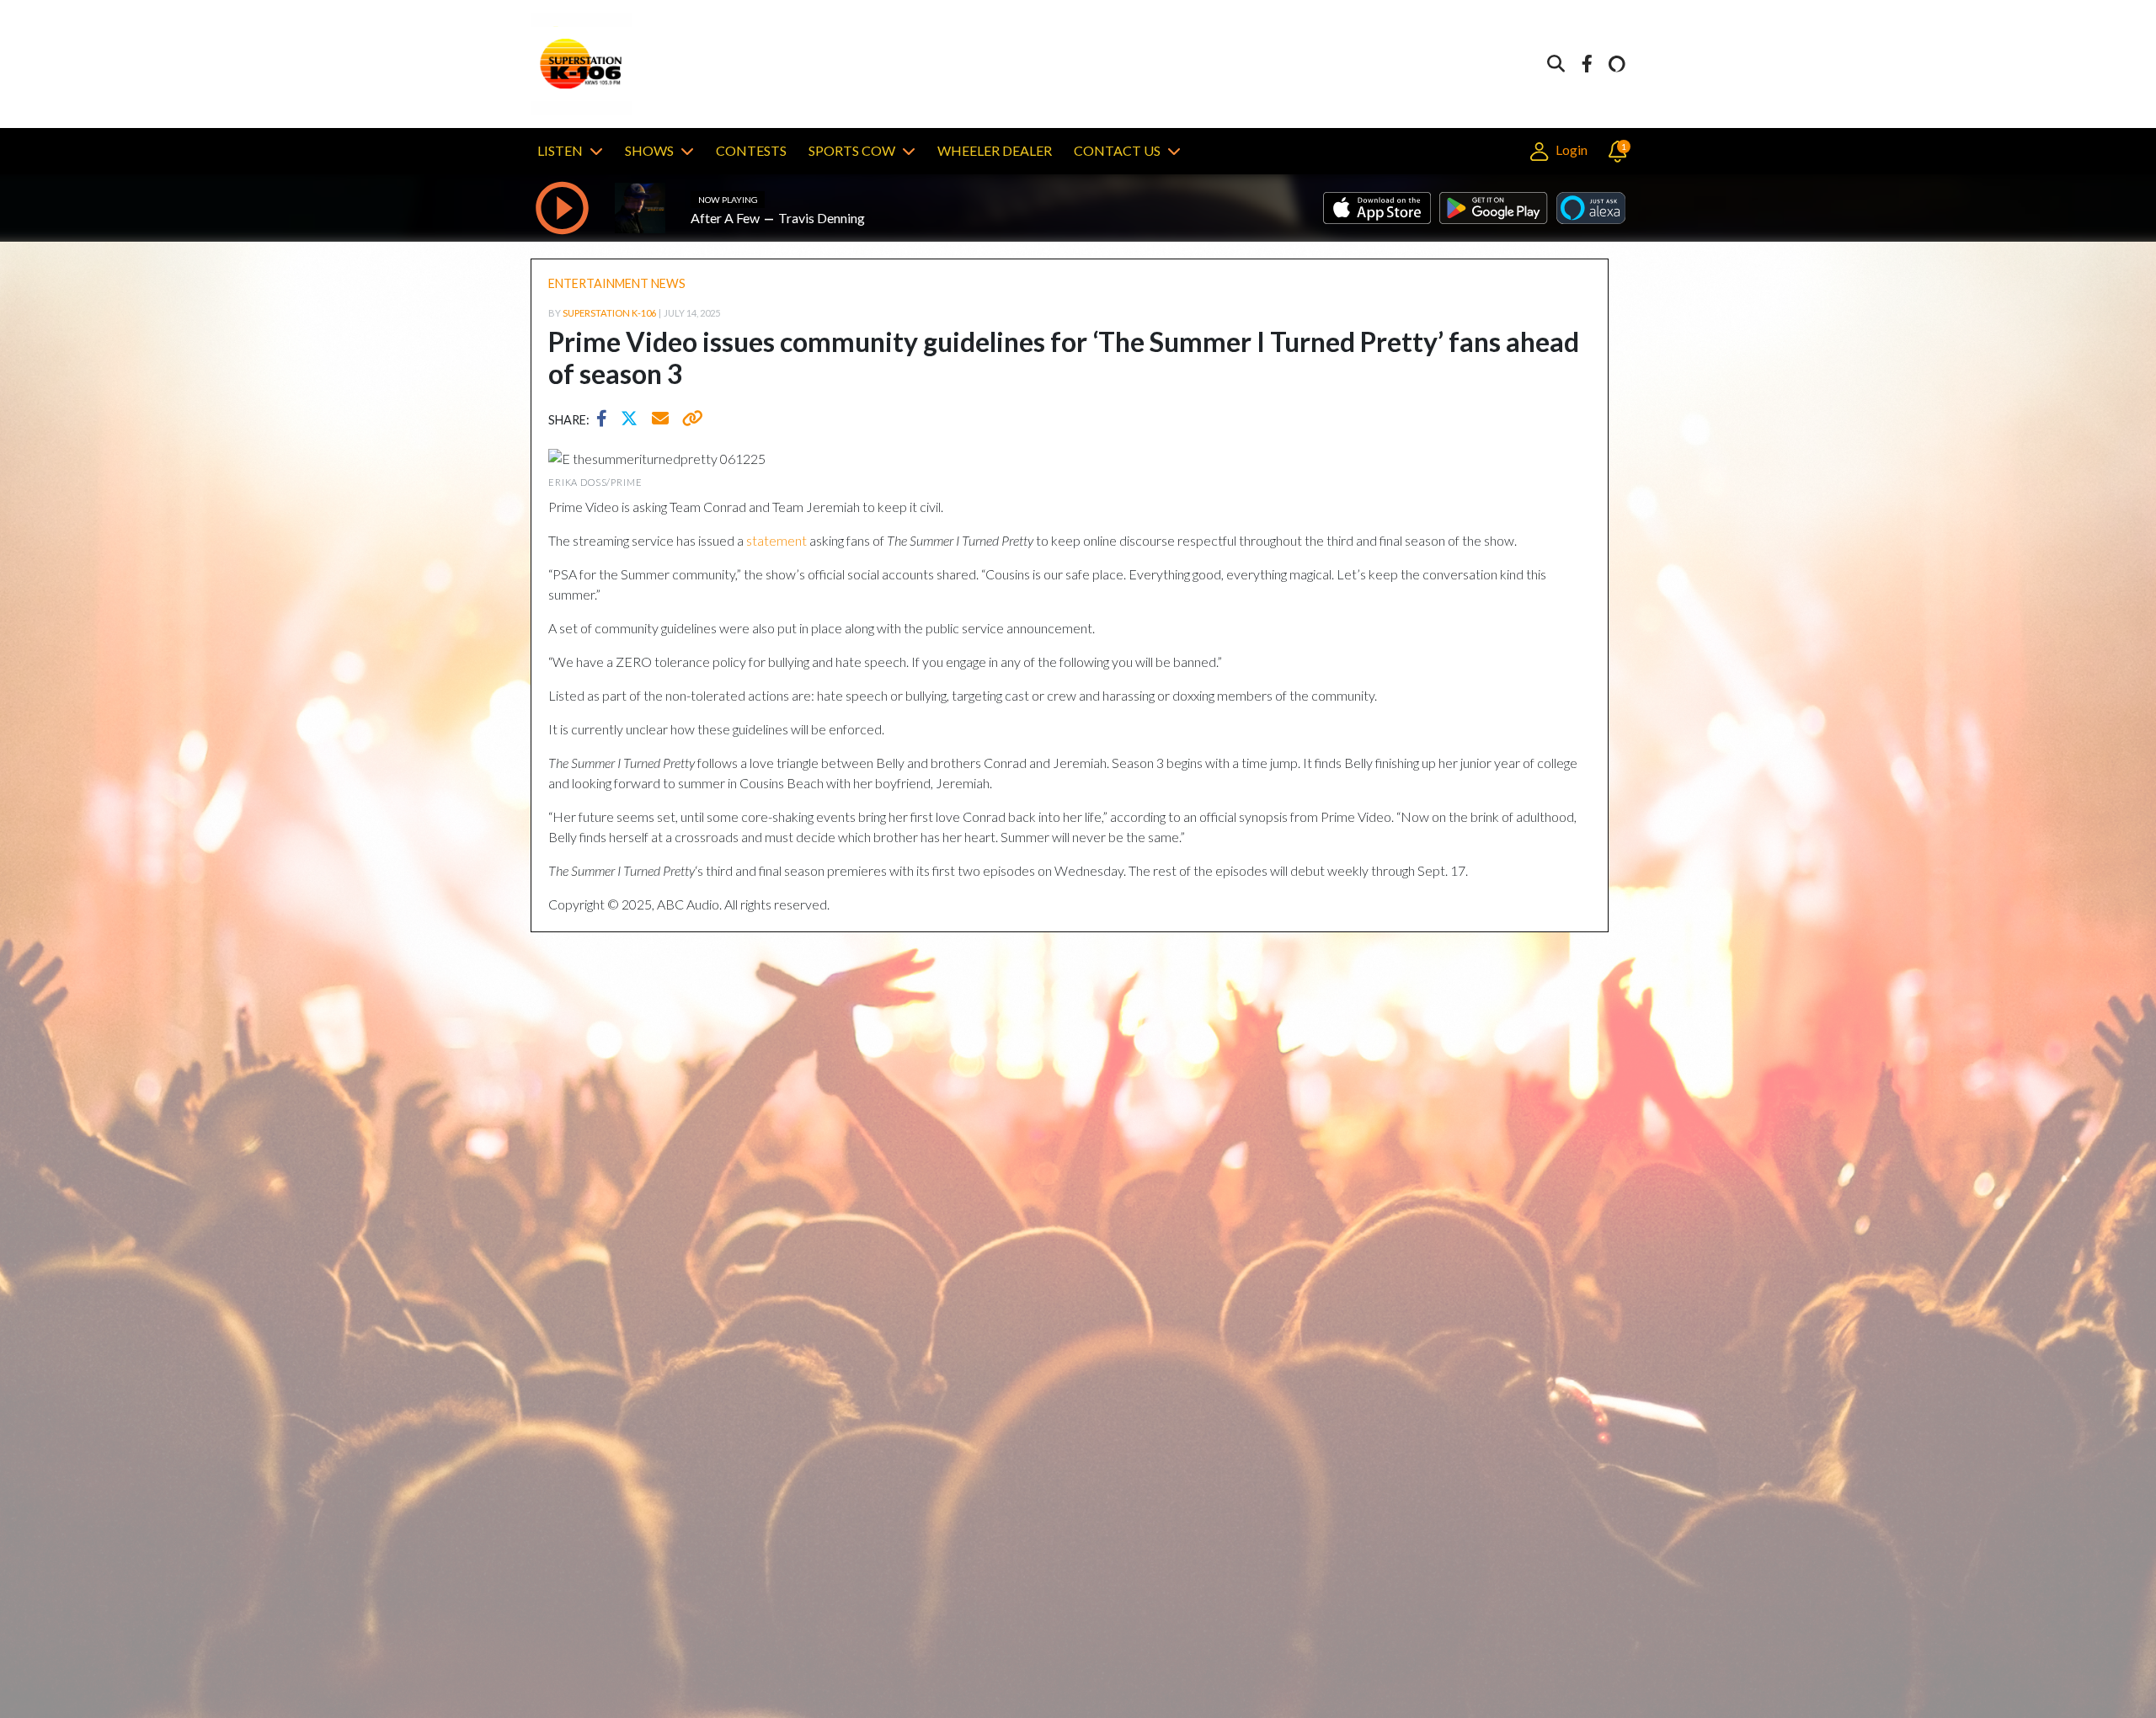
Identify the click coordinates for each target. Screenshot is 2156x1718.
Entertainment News (617, 283)
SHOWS (649, 150)
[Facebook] (1587, 64)
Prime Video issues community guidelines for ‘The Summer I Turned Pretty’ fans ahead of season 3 (1064, 357)
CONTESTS (751, 150)
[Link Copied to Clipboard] (689, 420)
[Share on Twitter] (633, 420)
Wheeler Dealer (995, 150)
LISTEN (560, 150)
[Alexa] (1617, 64)
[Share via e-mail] (661, 420)
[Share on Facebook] (606, 420)
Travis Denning (822, 218)
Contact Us (1117, 150)
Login (1570, 149)
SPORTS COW (852, 150)
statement (776, 540)
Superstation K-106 (609, 313)
